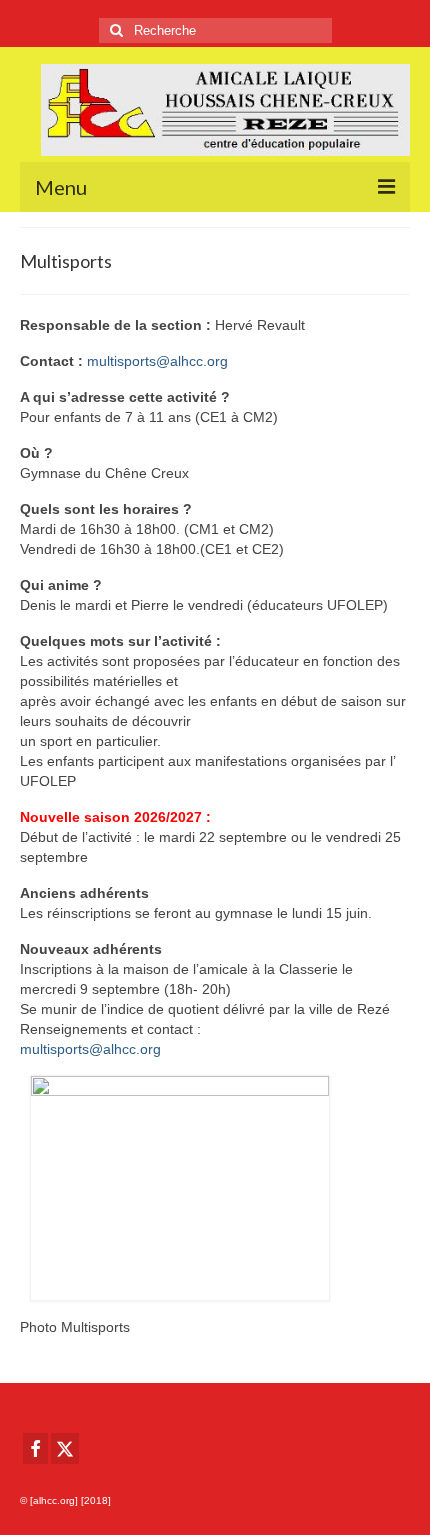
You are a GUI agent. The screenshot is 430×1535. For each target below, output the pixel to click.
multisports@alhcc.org (157, 361)
